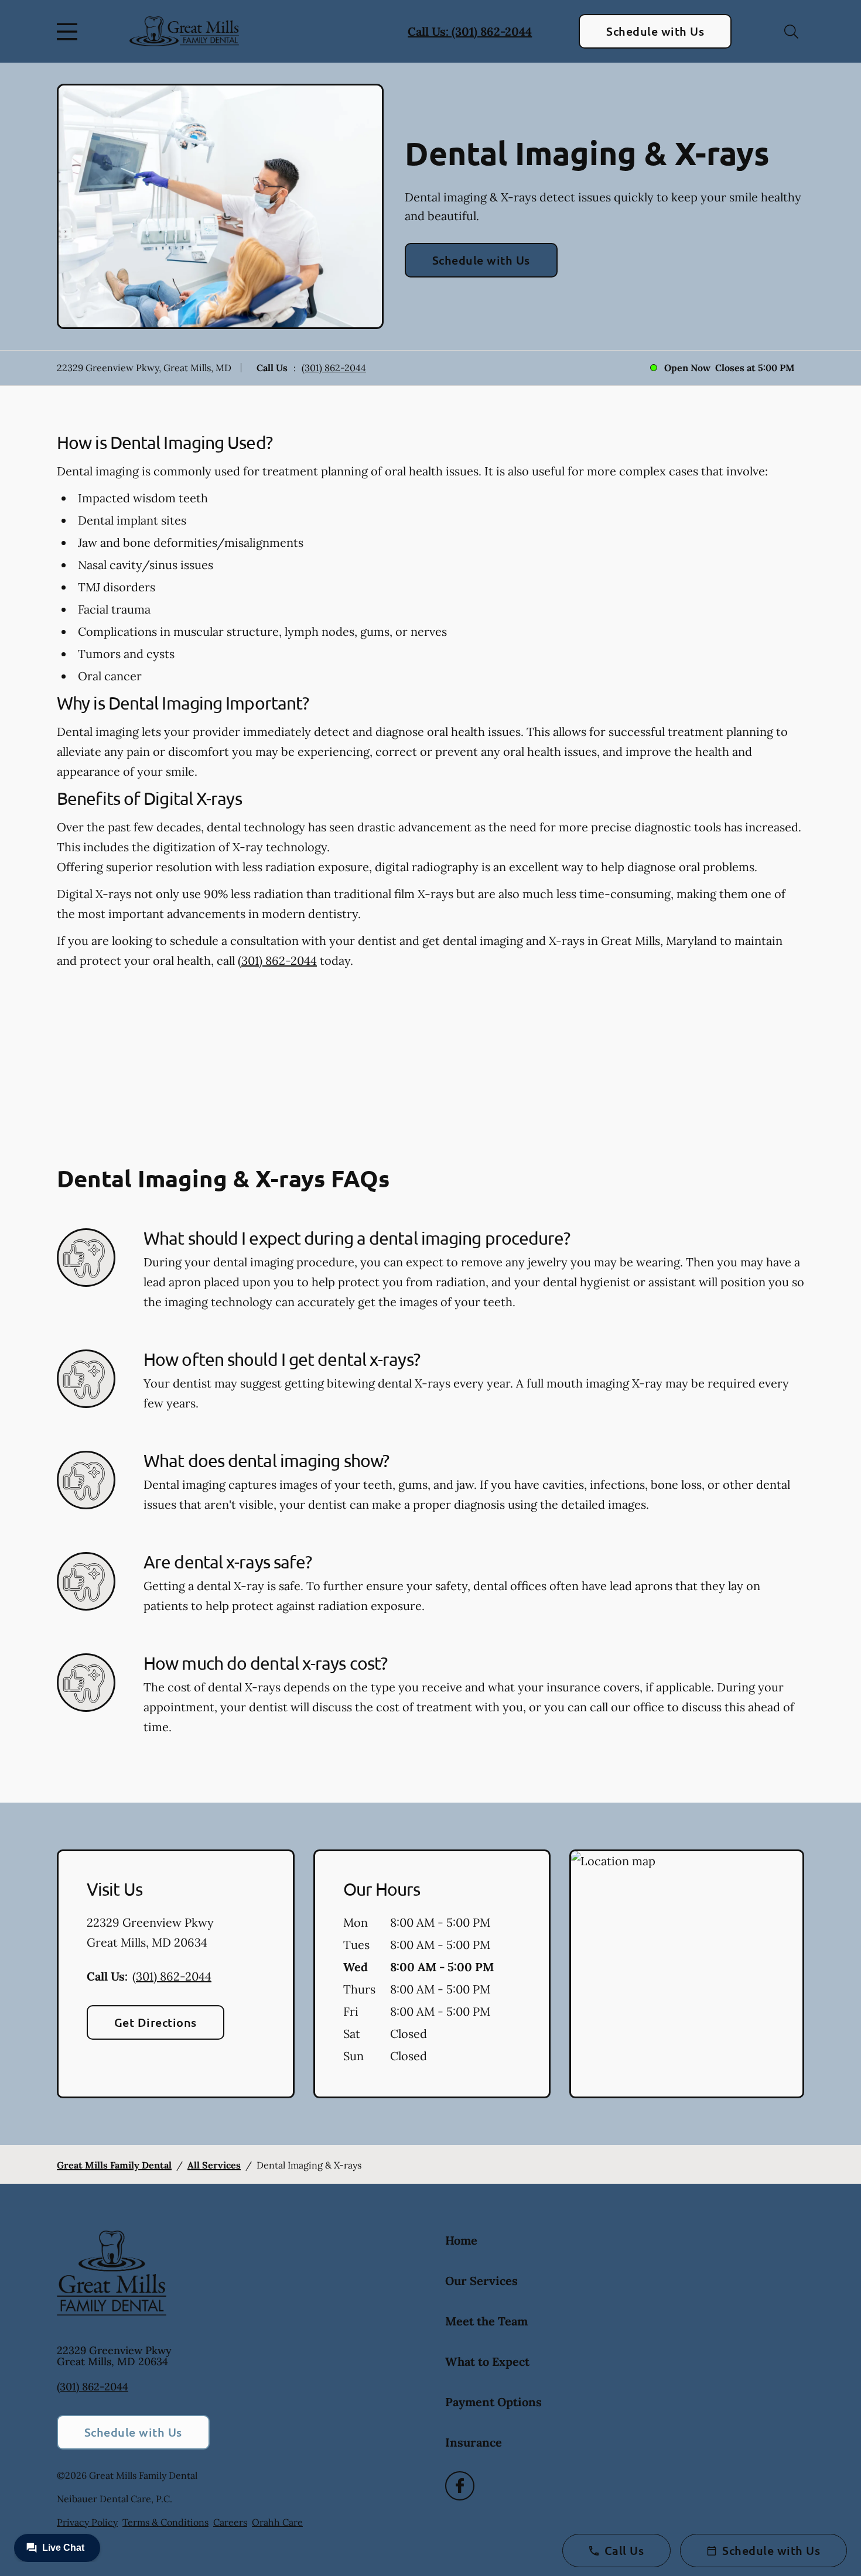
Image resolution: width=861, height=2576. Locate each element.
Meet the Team (486, 2321)
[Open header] (70, 32)
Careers (230, 2522)
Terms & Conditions (165, 2522)
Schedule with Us (655, 31)
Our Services (481, 2281)
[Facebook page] (460, 2486)
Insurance (474, 2442)
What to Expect (487, 2361)
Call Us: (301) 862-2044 (470, 31)
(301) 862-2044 (334, 368)
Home (461, 2240)
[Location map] (687, 1974)
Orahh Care (277, 2522)
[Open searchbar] (791, 32)
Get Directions (156, 2022)
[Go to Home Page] (184, 31)
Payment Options (493, 2402)
